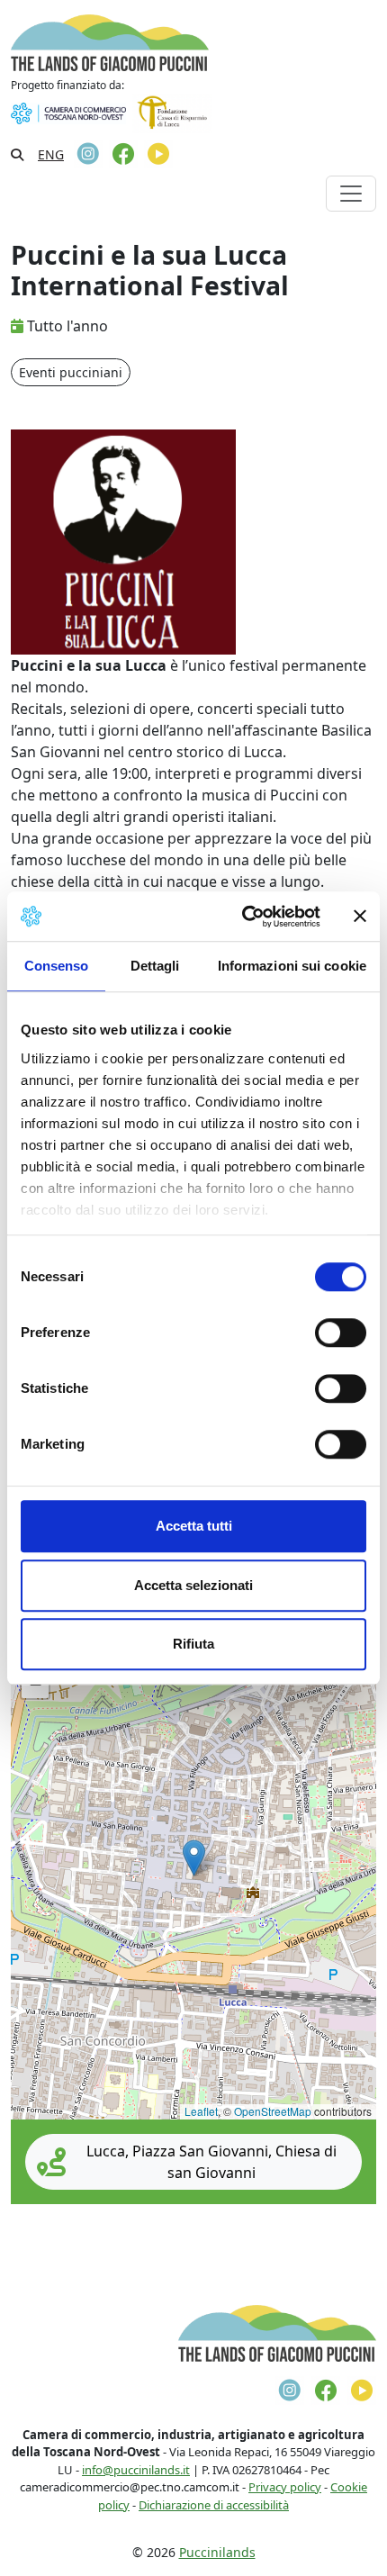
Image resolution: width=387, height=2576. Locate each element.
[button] (194, 1858)
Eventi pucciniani (71, 372)
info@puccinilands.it (136, 2470)
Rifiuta (193, 1644)
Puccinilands (217, 2552)
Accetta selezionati (193, 1585)
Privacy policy (285, 2487)
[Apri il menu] (351, 194)
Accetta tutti (194, 1526)
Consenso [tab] (57, 966)
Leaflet (201, 2111)
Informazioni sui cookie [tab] (292, 966)
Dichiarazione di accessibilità (214, 2505)
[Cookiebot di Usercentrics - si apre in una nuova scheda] (243, 917)
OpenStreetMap (273, 2111)
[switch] (341, 1333)
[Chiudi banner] (360, 917)
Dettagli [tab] (155, 966)
